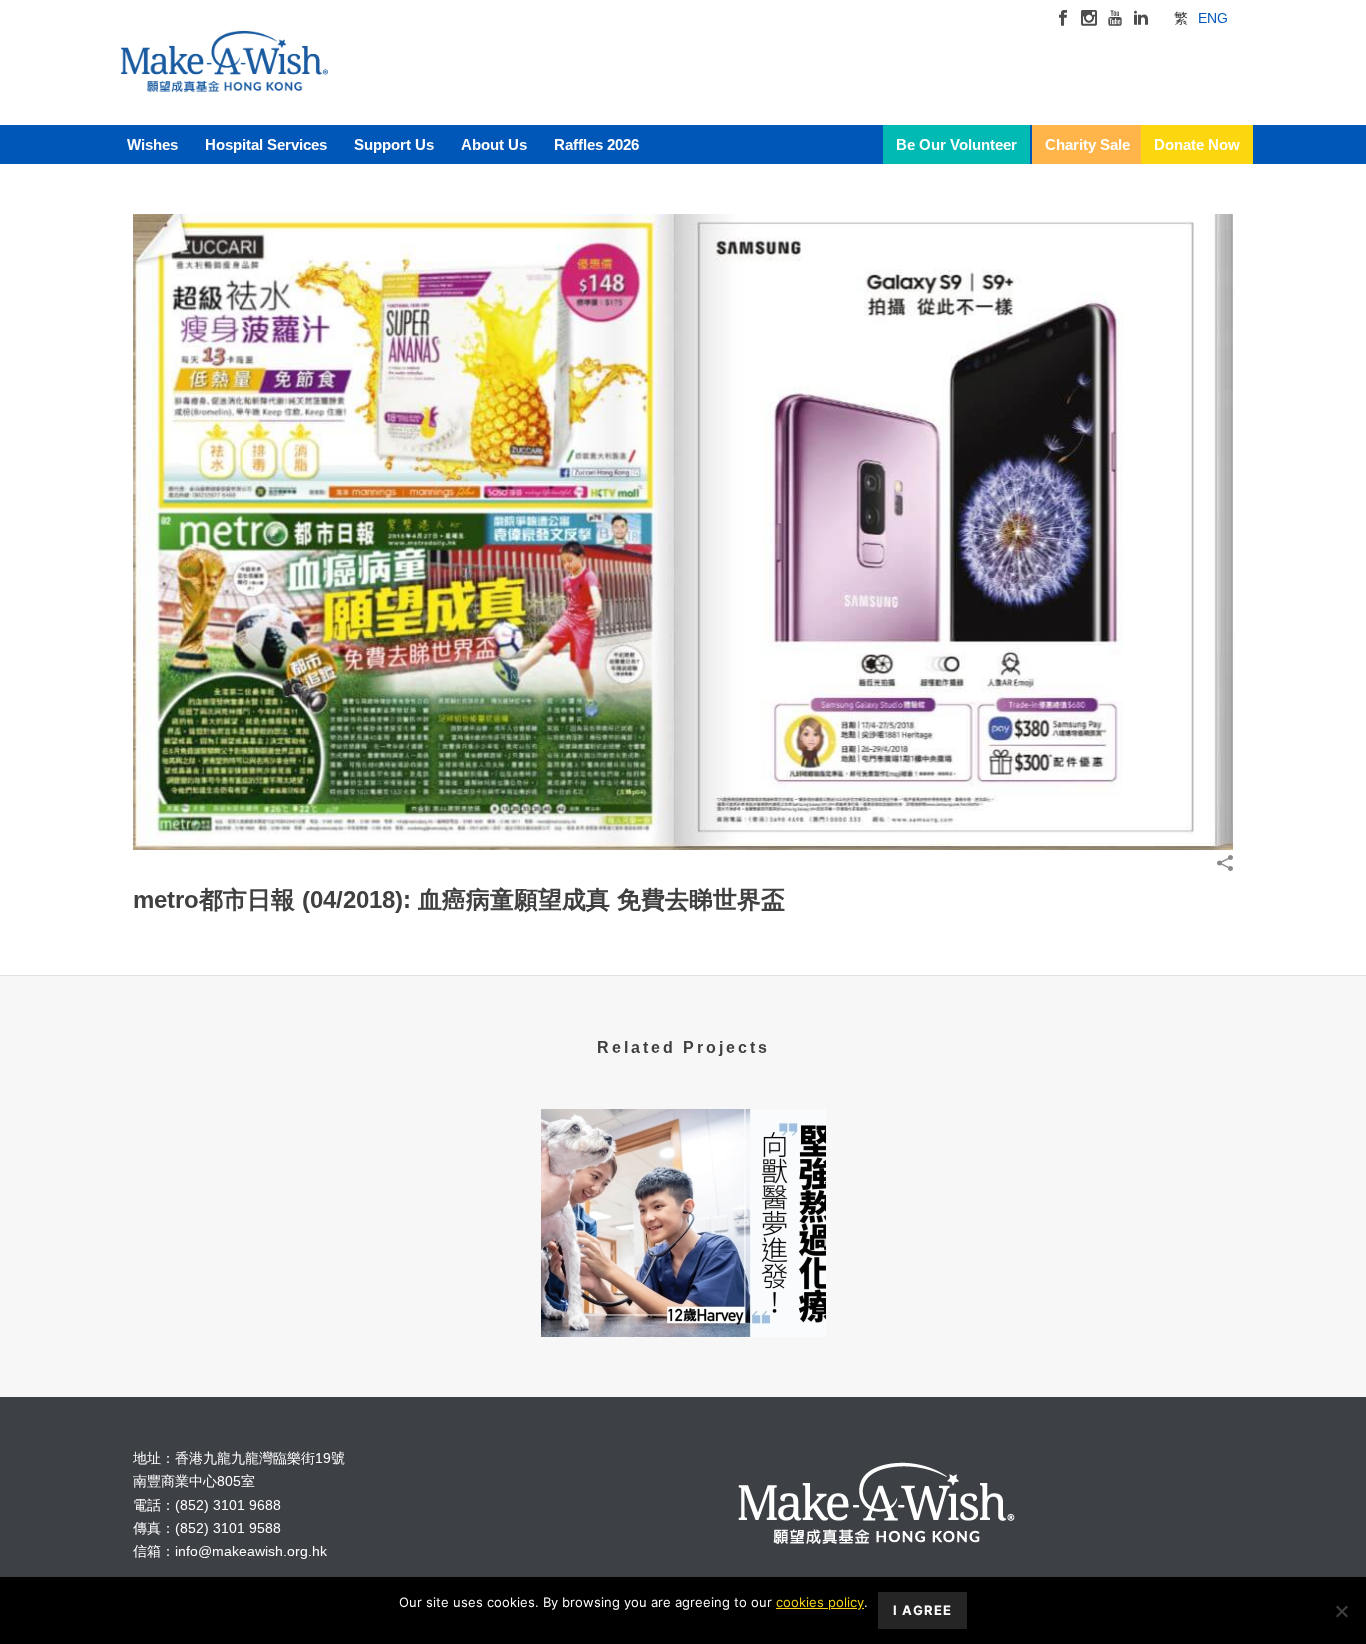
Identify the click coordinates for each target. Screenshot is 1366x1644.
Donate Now (1197, 144)
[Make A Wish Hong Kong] (224, 80)
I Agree (922, 1610)
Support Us (394, 144)
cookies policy (820, 1602)
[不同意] (1341, 1611)
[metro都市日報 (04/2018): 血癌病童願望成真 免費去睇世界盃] (683, 531)
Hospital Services (266, 144)
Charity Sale (1087, 144)
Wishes (152, 144)
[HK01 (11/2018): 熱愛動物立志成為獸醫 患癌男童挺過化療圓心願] (683, 1188)
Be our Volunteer (956, 144)
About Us (494, 144)
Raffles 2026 (596, 144)
